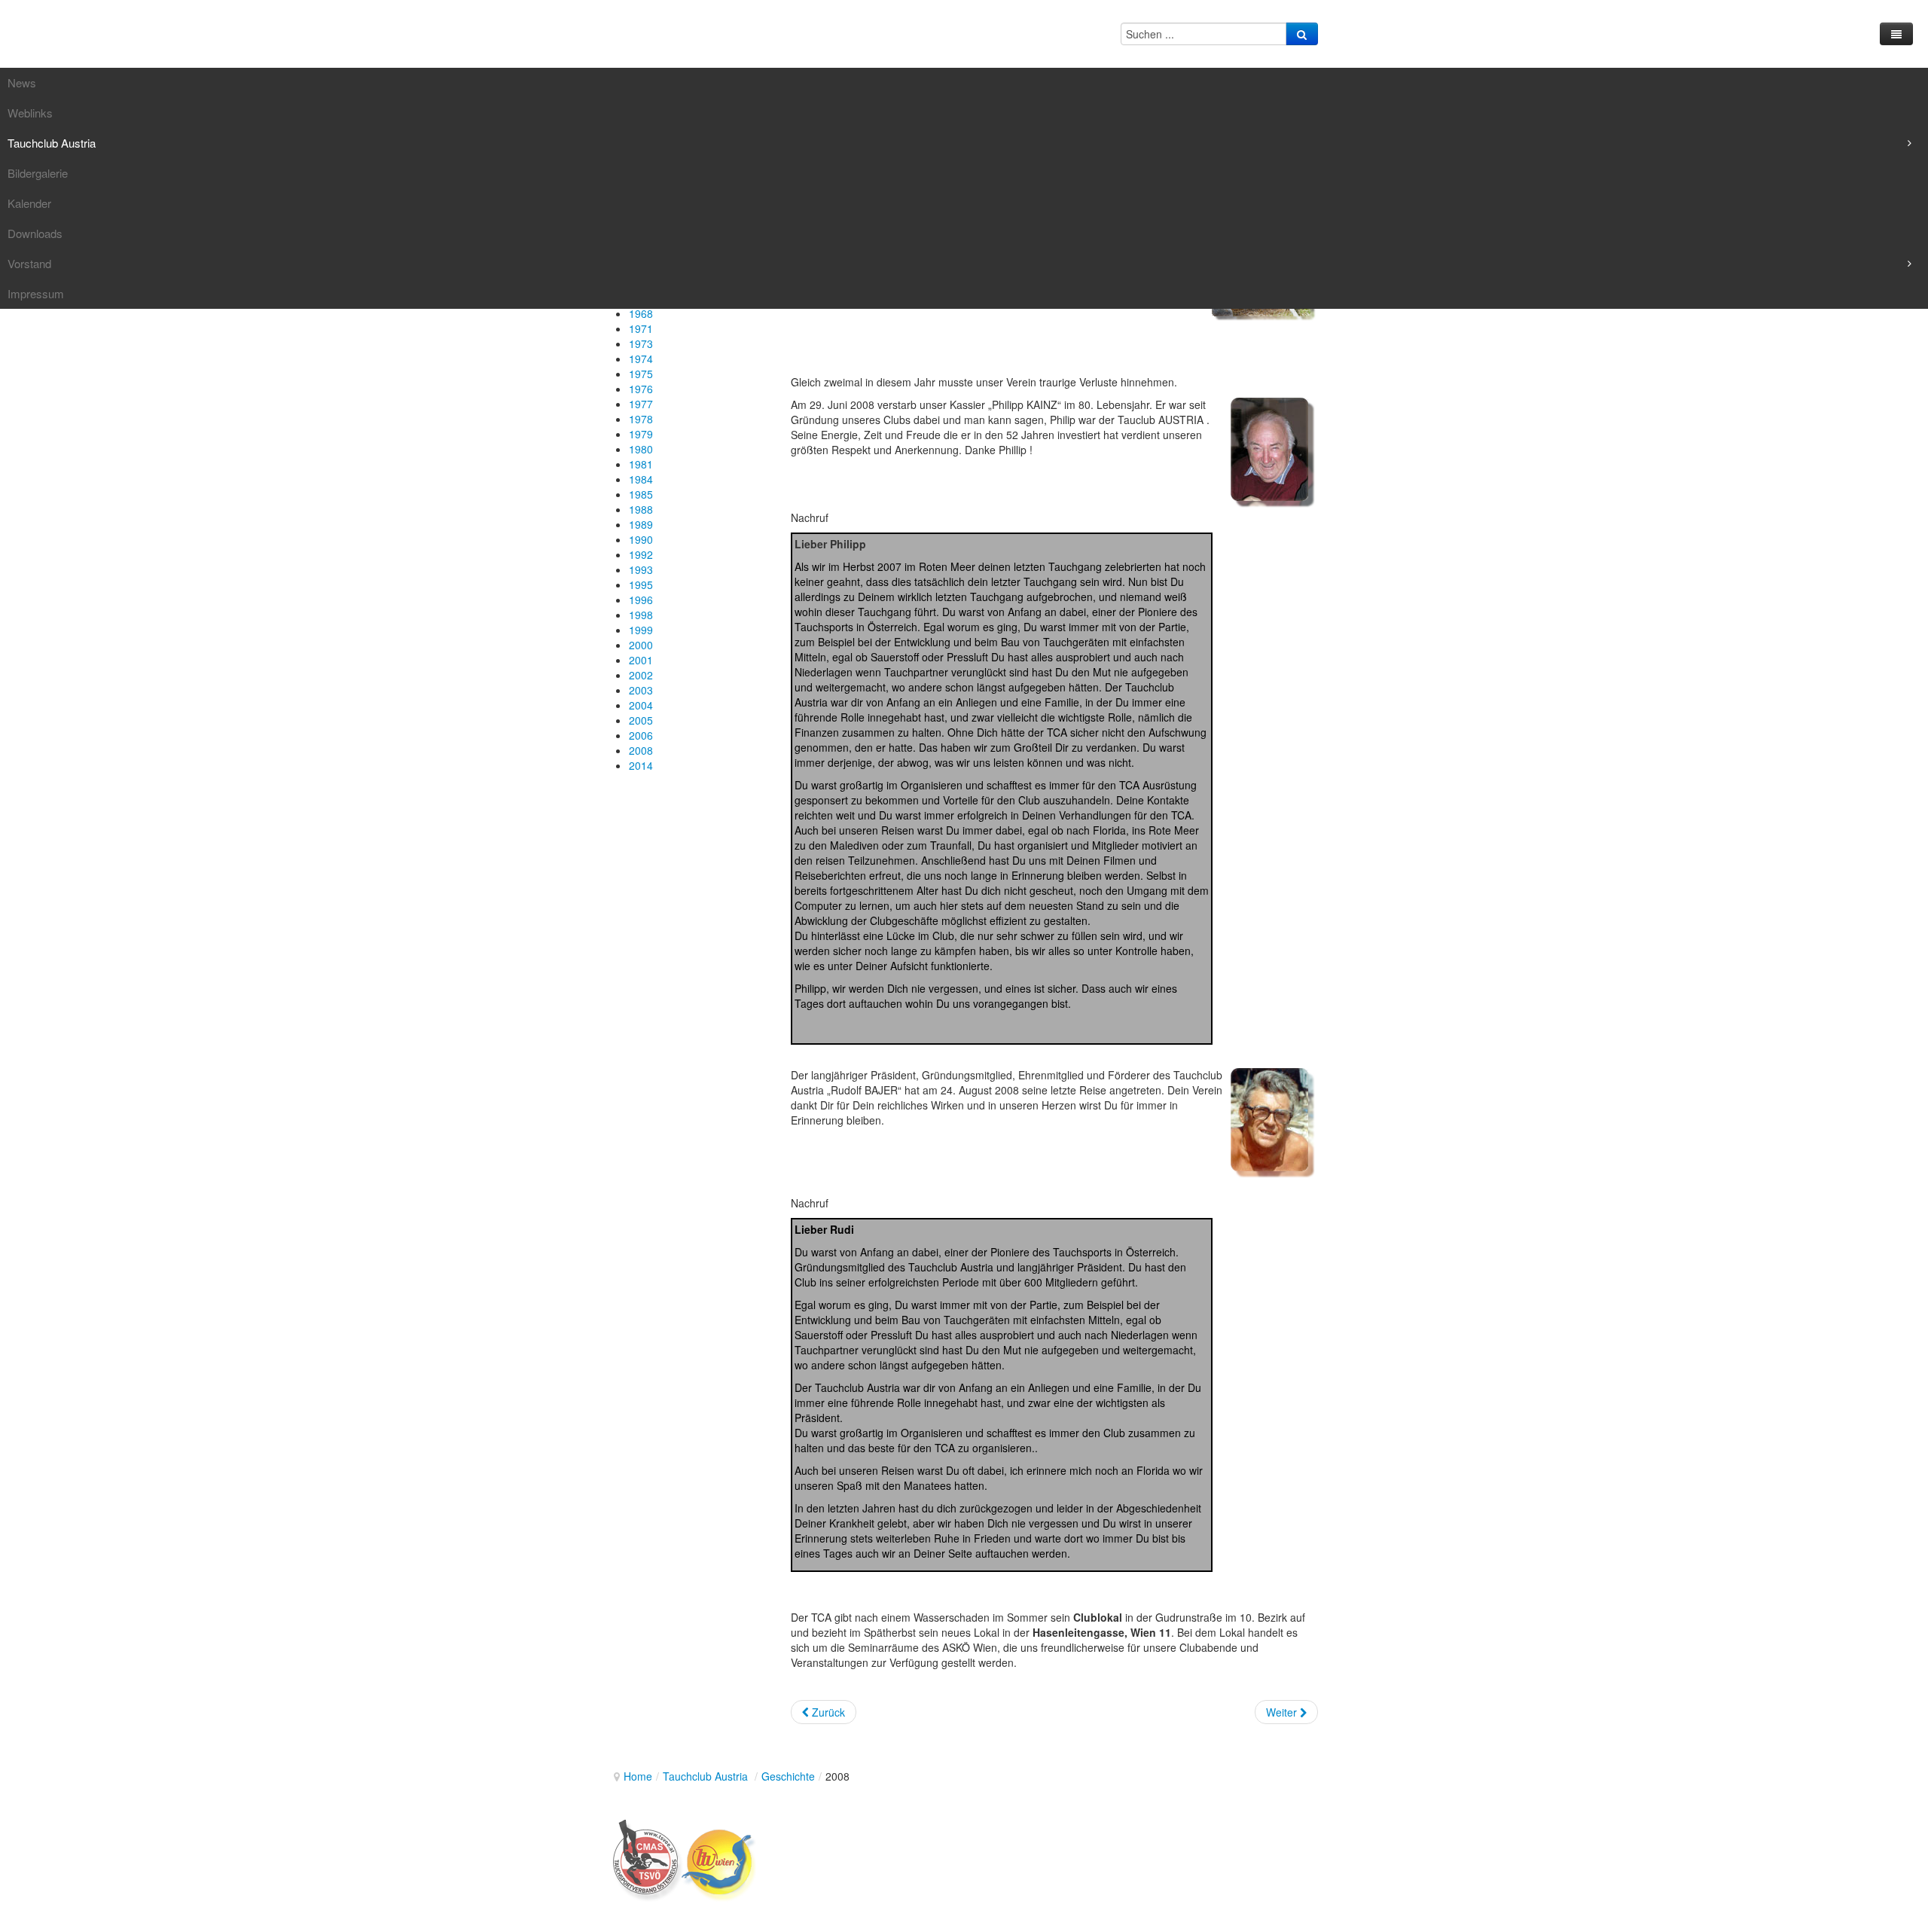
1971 (641, 328)
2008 (641, 750)
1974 (641, 359)
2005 (641, 720)
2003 (641, 690)
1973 (641, 343)
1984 (641, 479)
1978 (641, 419)
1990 (641, 539)
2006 (641, 735)
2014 (641, 765)
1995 (641, 584)
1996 (641, 600)
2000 (641, 645)
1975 (641, 374)
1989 (641, 524)
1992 (641, 554)
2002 (641, 675)
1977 (641, 404)
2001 (641, 660)
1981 (641, 464)
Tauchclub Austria (707, 1776)
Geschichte (788, 1776)
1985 (641, 494)
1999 (641, 630)
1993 (641, 569)
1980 (641, 449)
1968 (641, 313)
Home (638, 1776)
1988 (641, 509)
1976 (641, 389)
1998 (641, 615)
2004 (641, 705)
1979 (641, 434)
